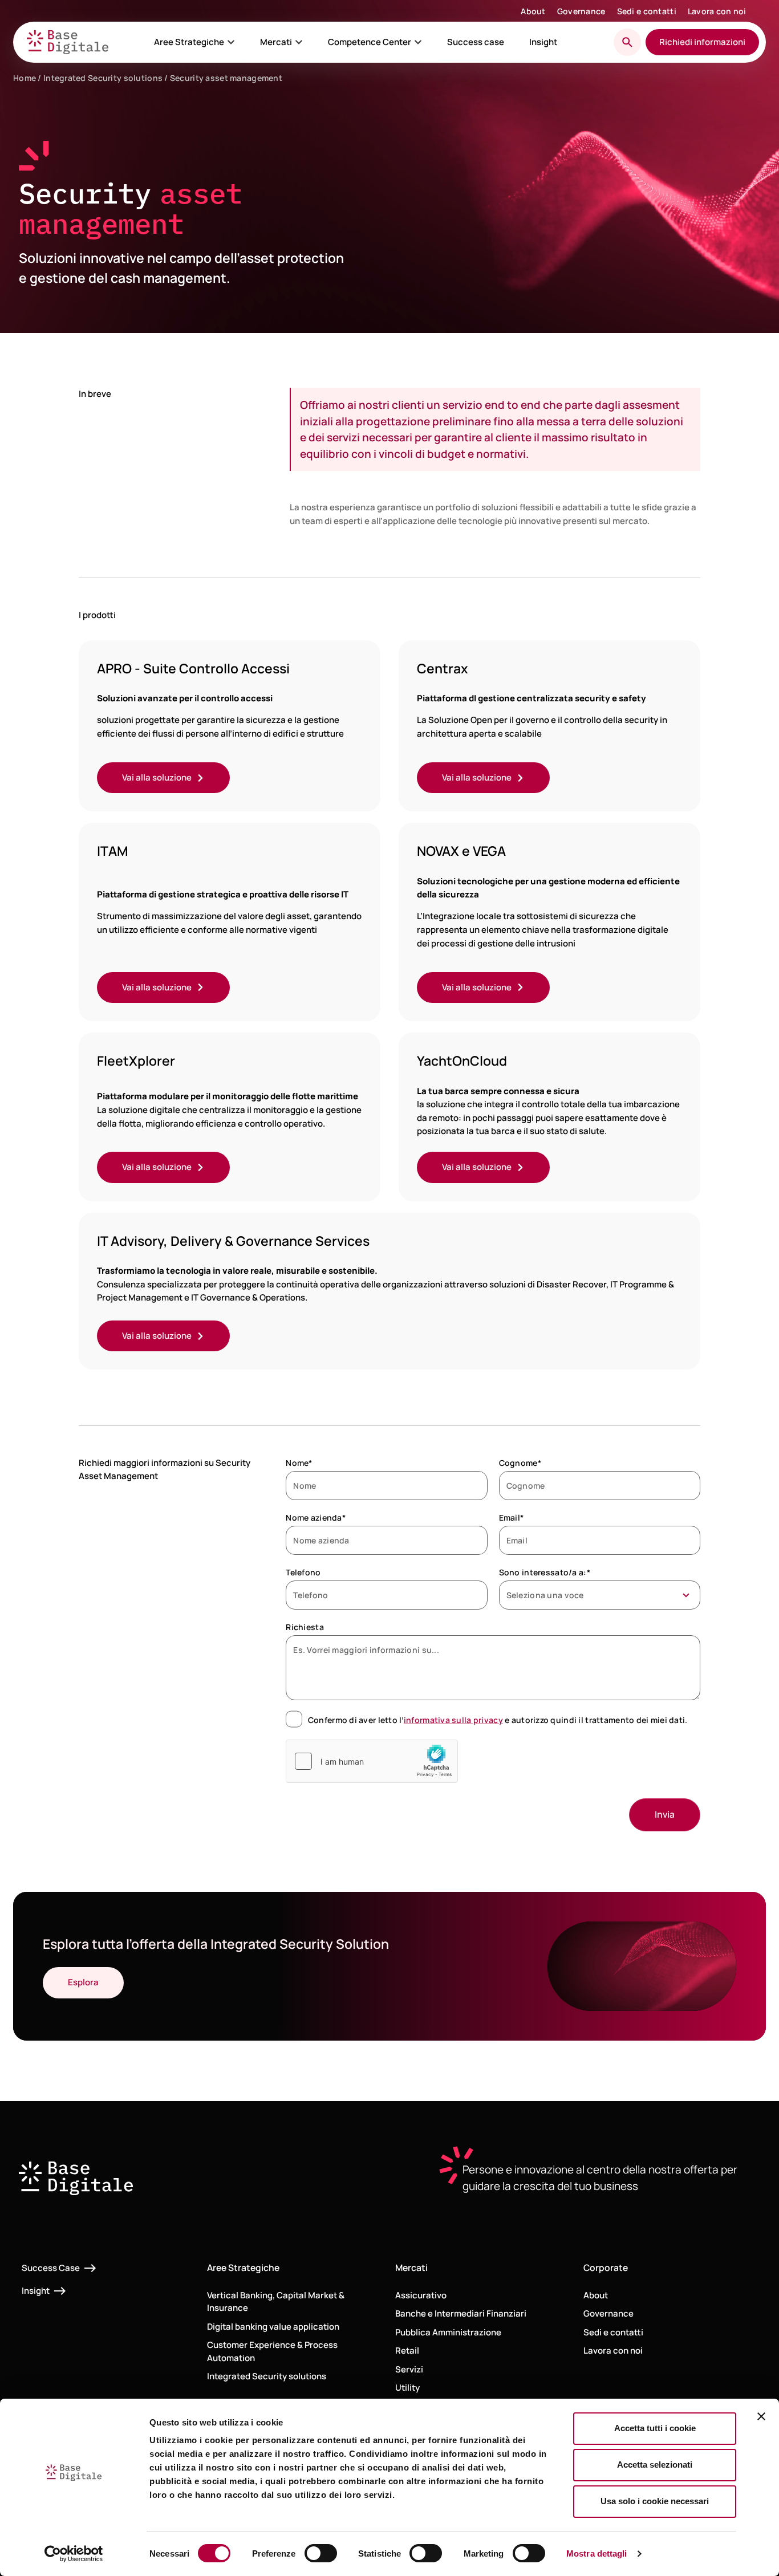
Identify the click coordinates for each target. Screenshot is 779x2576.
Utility (407, 2388)
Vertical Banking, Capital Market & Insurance (276, 2302)
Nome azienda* (316, 1517)
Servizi (409, 2369)
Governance (581, 11)
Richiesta (305, 1627)
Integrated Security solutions (103, 78)
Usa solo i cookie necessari (655, 2501)
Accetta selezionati (655, 2465)
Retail (407, 2351)
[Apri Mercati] (299, 42)
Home (25, 78)
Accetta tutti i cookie (655, 2428)
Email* (512, 1517)
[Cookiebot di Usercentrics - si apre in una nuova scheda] (74, 2554)
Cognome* (520, 1463)
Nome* (299, 1463)
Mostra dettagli (597, 2553)
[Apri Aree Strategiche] (231, 42)
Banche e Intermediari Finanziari (461, 2313)
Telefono (303, 1572)
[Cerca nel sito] (627, 42)
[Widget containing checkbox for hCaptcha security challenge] (372, 1761)
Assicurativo (421, 2295)
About (533, 11)
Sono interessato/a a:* (545, 1572)
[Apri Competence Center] (418, 42)
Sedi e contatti (647, 11)
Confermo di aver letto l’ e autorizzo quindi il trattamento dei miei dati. (498, 1720)
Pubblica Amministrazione (448, 2332)
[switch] (321, 2553)
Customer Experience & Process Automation (272, 2351)
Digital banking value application (273, 2327)
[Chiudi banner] (761, 2416)
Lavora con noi (717, 11)
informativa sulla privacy (453, 1720)
